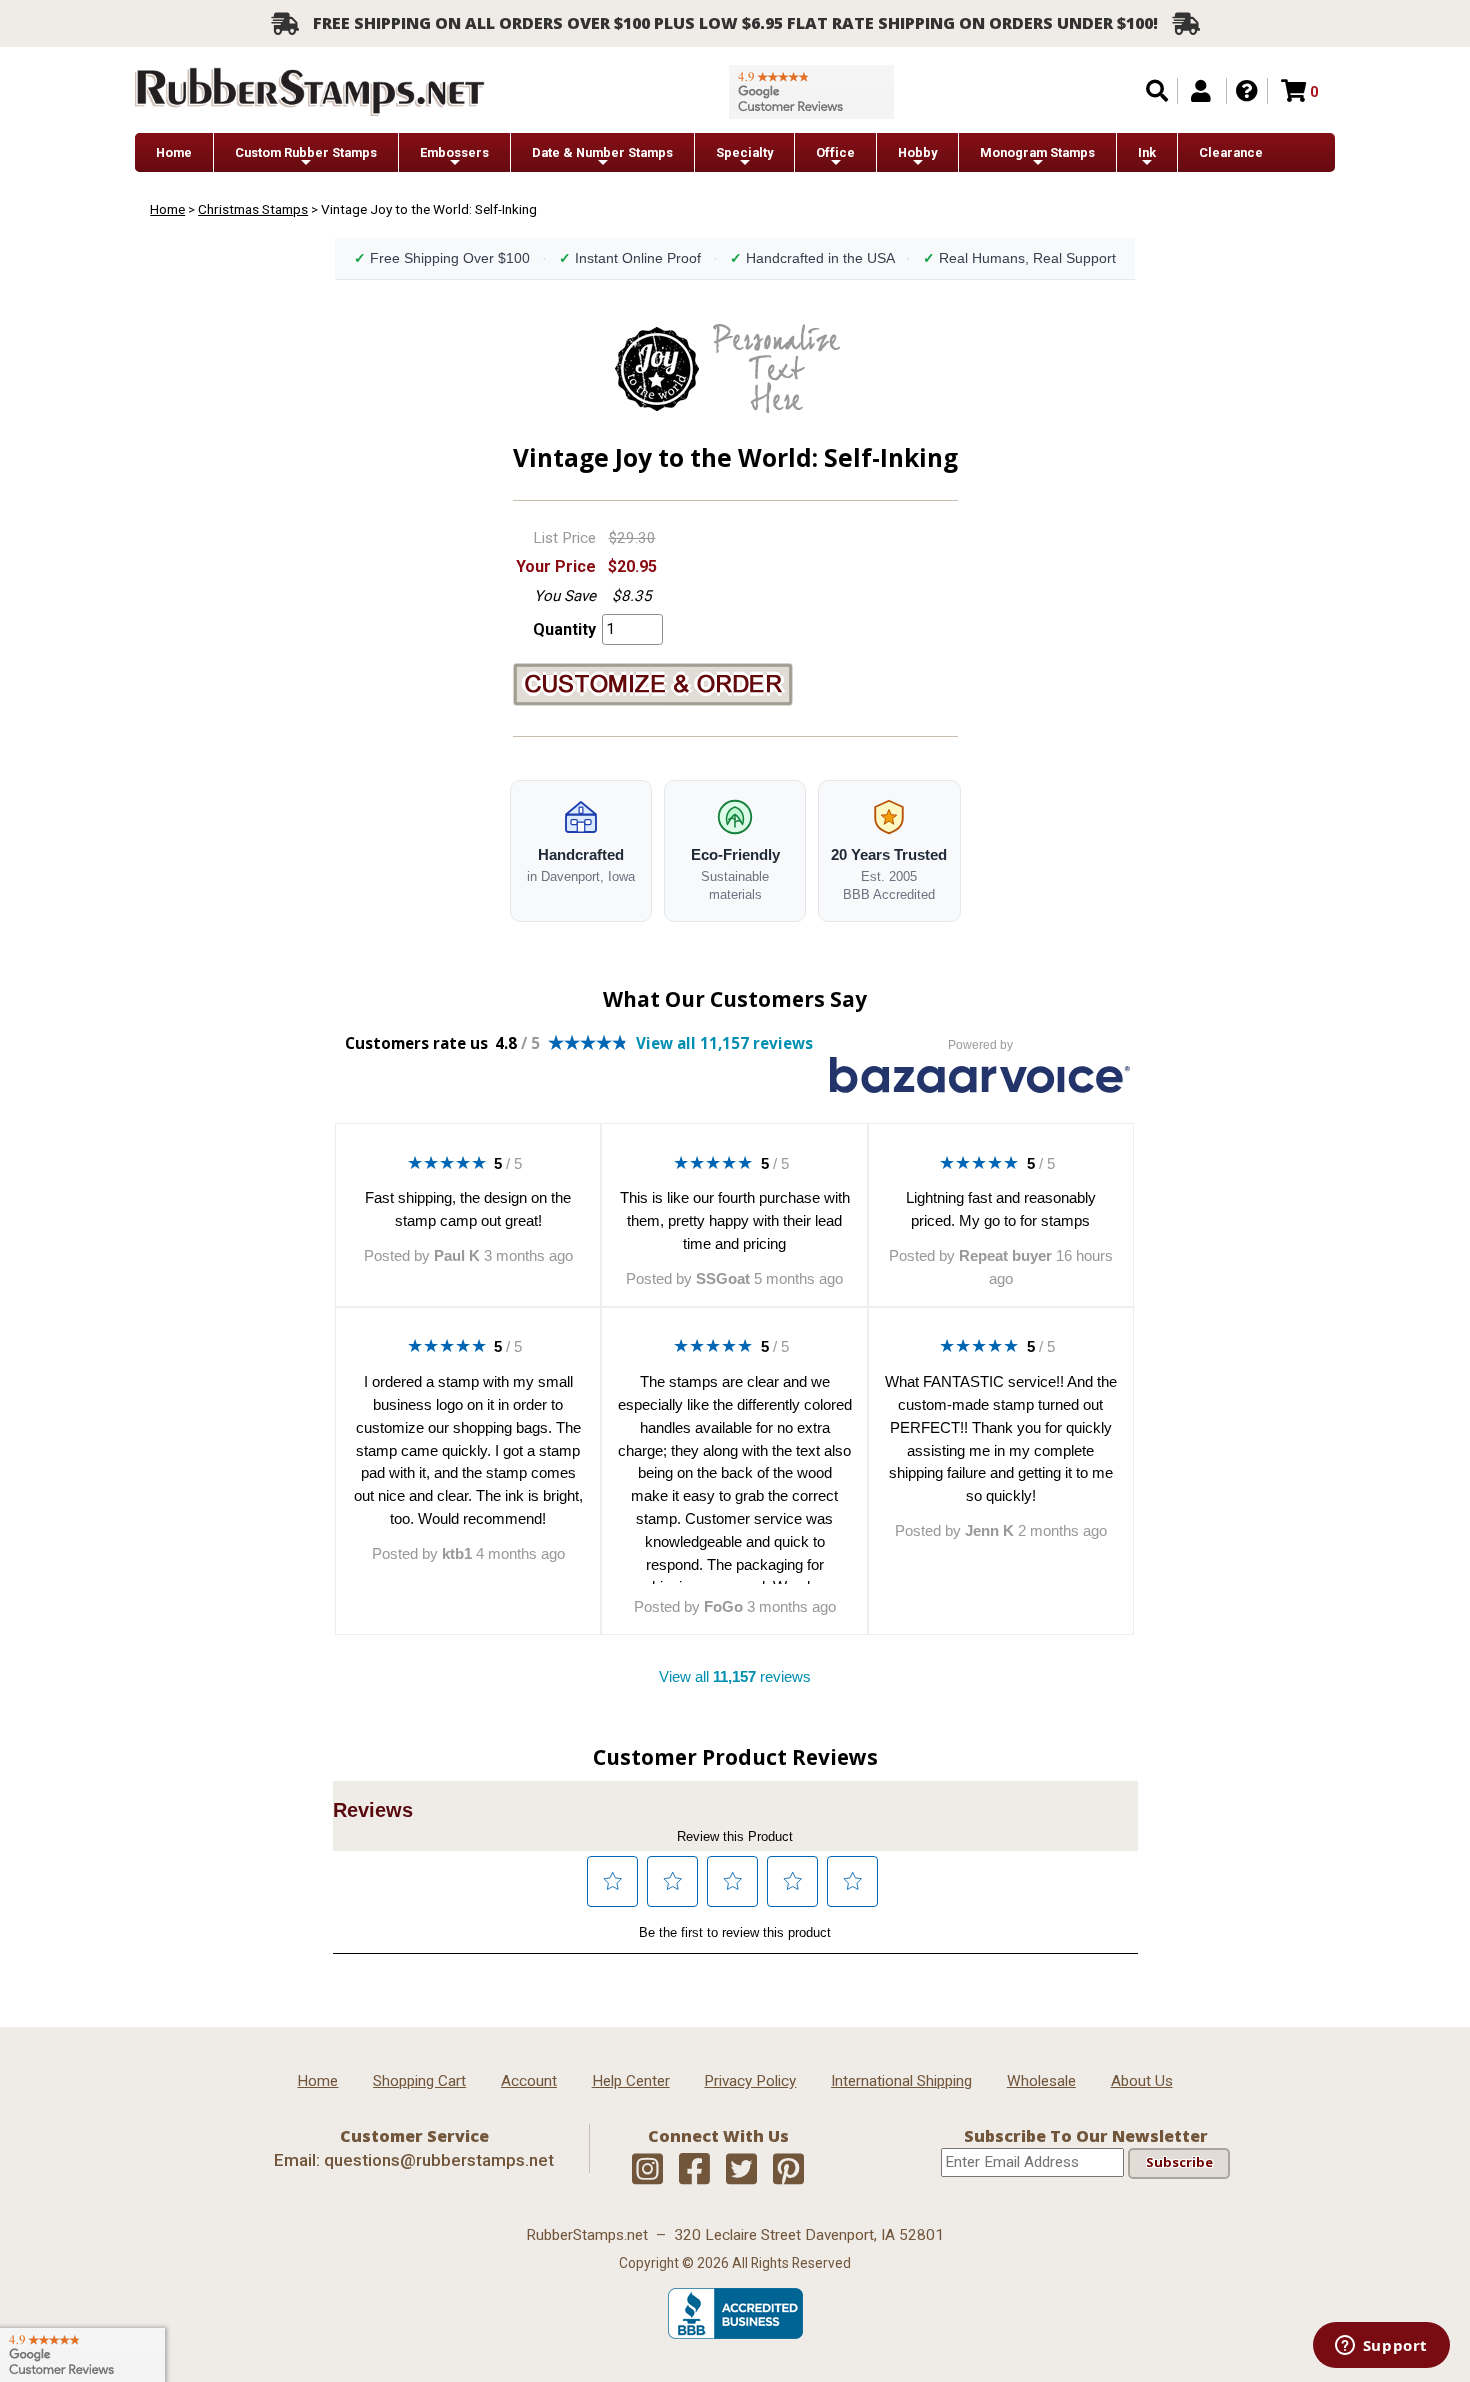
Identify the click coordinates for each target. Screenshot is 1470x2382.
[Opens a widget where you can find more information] (1381, 2347)
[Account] (1201, 91)
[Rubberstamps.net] (310, 91)
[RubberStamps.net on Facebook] (694, 2170)
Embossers (454, 152)
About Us (1142, 2081)
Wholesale (1041, 2081)
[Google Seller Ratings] (811, 92)
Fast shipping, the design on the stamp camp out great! (468, 1209)
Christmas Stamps (253, 209)
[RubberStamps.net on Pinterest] (788, 2170)
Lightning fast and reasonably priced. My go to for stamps (1001, 1209)
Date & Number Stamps (602, 152)
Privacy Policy (750, 2081)
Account (529, 2081)
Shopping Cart (419, 2081)
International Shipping (901, 2081)
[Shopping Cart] (1293, 91)
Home (174, 152)
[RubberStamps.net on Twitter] (741, 2170)
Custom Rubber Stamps (306, 152)
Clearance (1231, 152)
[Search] (1157, 91)
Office (835, 152)
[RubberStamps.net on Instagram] (647, 2170)
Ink (1147, 152)
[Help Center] (1247, 91)
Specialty (744, 152)
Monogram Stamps (1037, 152)
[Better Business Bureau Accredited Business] (735, 2334)
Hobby (917, 152)
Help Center (631, 2081)
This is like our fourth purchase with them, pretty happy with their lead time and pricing (735, 1220)
